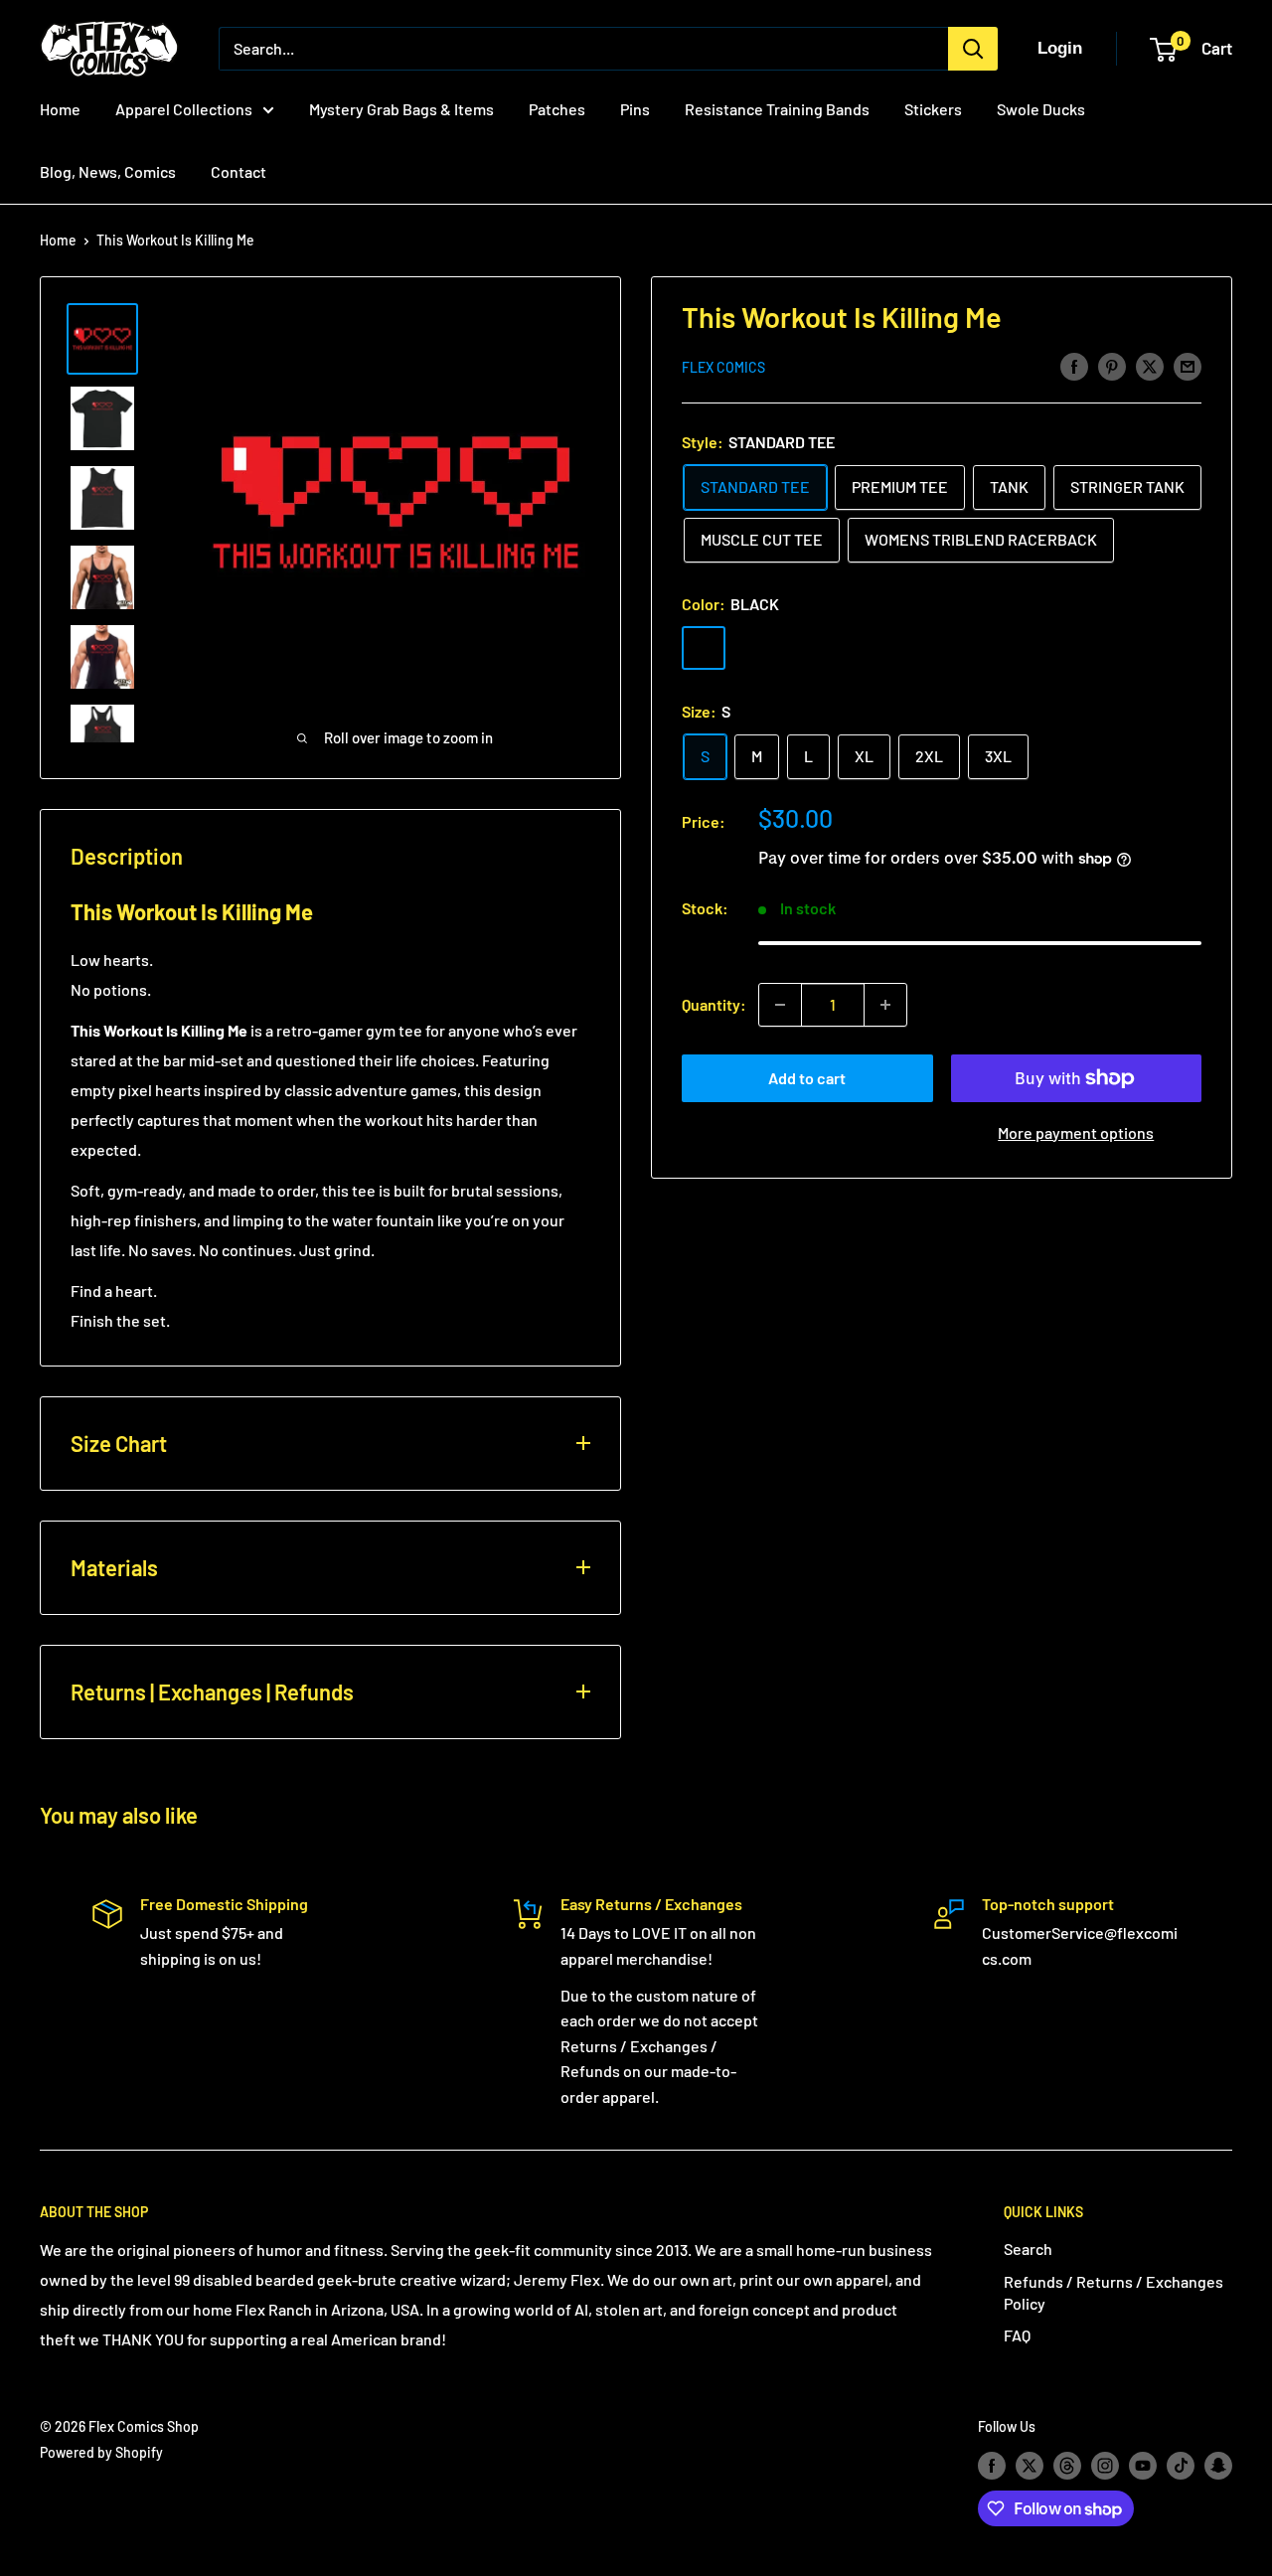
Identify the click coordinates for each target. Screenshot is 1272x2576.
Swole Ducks (1041, 109)
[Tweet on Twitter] (1150, 365)
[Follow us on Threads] (1067, 2465)
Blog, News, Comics (108, 171)
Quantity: (714, 1004)
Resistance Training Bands (777, 109)
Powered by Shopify (101, 2452)
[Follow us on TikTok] (1181, 2465)
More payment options (1076, 1132)
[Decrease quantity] (780, 1005)
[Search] (973, 49)
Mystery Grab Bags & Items (401, 109)
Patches (557, 109)
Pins (635, 109)
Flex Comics (723, 367)
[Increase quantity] (885, 1005)
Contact (238, 171)
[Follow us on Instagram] (1105, 2465)
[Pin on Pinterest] (1112, 365)
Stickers (933, 109)
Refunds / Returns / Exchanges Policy (1113, 2292)
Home (60, 109)
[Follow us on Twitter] (1030, 2465)
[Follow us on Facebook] (992, 2465)
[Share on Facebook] (1074, 365)
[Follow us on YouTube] (1143, 2465)
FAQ (1017, 2335)
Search (1028, 2249)
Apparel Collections (184, 109)
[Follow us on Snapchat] (1218, 2465)
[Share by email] (1188, 365)
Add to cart (807, 1078)
